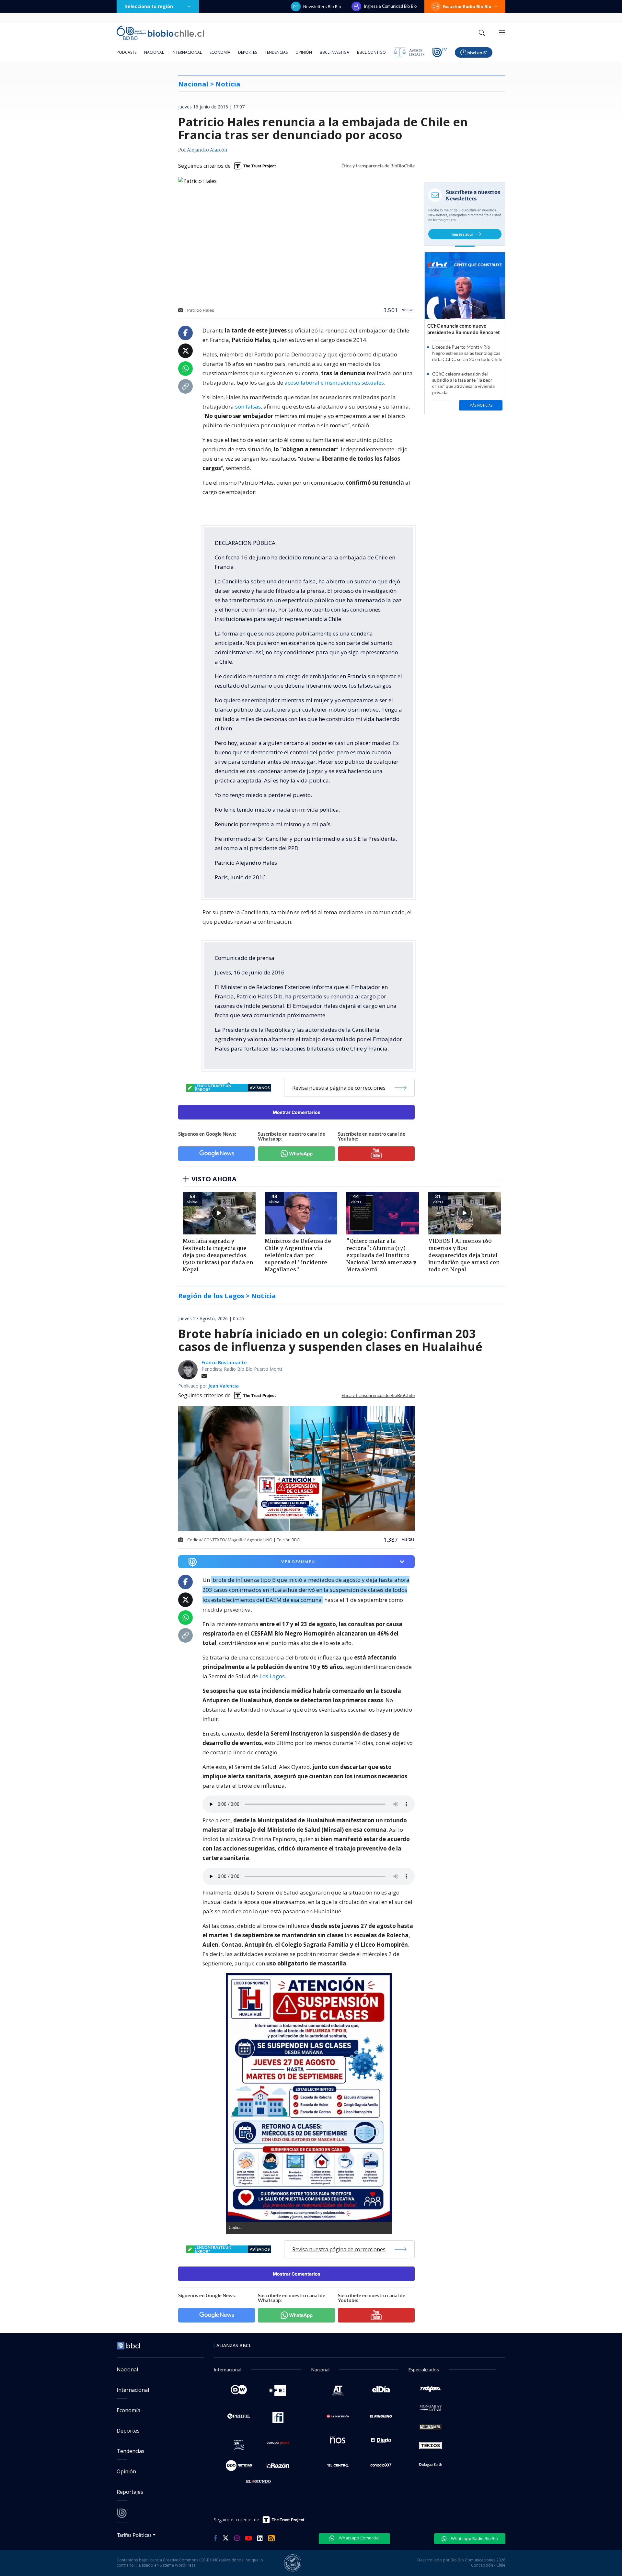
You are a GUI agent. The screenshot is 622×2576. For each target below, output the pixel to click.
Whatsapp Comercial (359, 2538)
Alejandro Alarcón (207, 150)
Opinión (304, 52)
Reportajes (130, 2492)
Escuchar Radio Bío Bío (467, 6)
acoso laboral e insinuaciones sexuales (334, 382)
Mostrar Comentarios (297, 1112)
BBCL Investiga (334, 52)
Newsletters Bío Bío (322, 6)
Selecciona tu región (149, 6)
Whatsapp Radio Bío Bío (474, 2538)
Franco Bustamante (224, 1362)
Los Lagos (272, 1676)
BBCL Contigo (371, 52)
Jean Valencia (224, 1386)
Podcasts (127, 52)
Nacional (154, 52)
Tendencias (276, 52)
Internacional (187, 52)
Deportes (248, 52)
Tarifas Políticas (134, 2535)
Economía (220, 52)
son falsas (248, 406)
